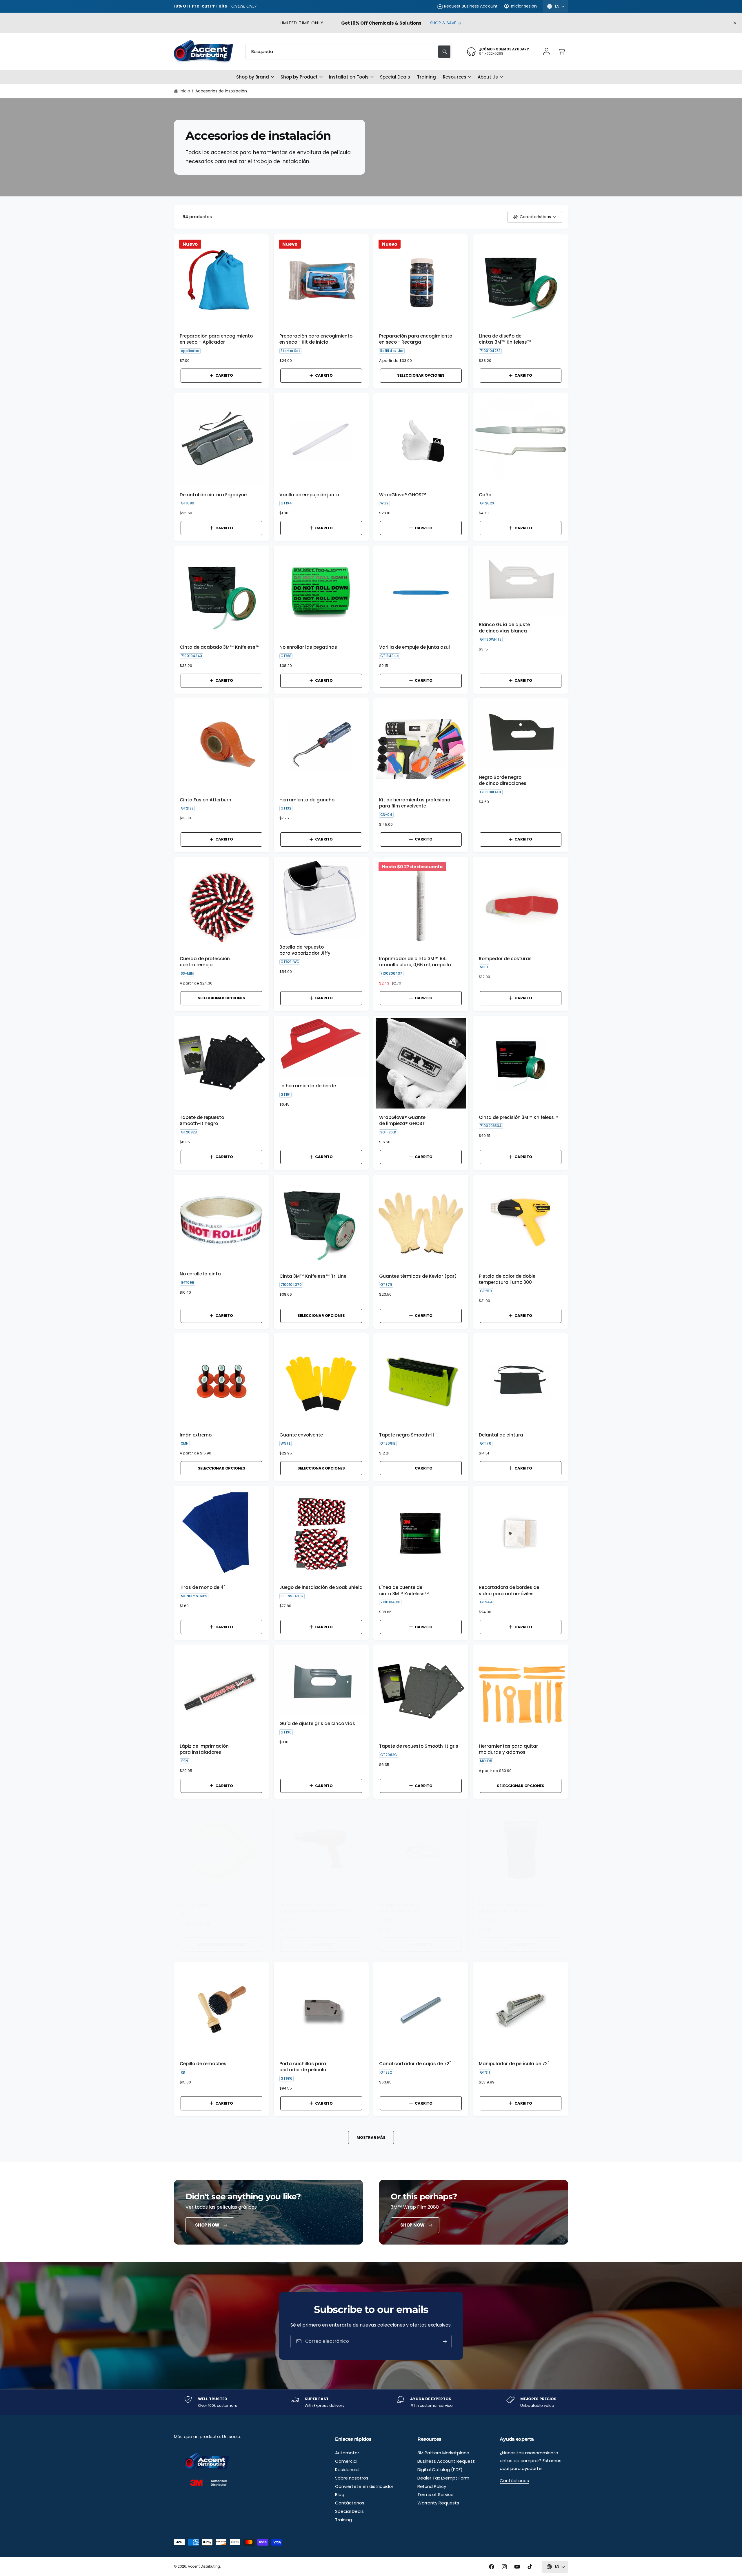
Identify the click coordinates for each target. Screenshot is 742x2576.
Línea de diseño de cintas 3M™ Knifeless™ (505, 339)
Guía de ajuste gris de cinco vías (317, 1723)
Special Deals (349, 2511)
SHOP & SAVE (443, 23)
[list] (371, 2402)
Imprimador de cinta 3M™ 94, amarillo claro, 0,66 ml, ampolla (415, 962)
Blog (340, 2494)
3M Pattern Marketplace (443, 2453)
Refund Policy (432, 2486)
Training (343, 2520)
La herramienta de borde (308, 1086)
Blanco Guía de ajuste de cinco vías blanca (504, 628)
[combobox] (349, 52)
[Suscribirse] (445, 2341)
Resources (454, 77)
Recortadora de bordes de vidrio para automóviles (509, 1590)
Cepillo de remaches (203, 2064)
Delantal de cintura (501, 1435)
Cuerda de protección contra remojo (205, 962)
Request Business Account (471, 6)
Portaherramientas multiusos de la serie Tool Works (513, 1908)
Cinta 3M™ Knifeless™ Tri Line (313, 1276)
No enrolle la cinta (200, 1274)
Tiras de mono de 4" (203, 1587)
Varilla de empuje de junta (309, 495)
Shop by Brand (253, 77)
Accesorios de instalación (221, 91)
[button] (562, 52)
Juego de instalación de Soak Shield (321, 1587)
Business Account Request (446, 2461)
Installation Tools (349, 77)
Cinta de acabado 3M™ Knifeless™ (220, 647)
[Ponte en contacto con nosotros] (547, 52)
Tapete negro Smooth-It (407, 1435)
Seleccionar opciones (421, 375)
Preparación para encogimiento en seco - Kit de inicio (316, 339)
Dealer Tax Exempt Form (443, 2478)
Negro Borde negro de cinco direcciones (503, 780)
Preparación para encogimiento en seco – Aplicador (216, 339)
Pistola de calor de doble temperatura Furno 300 (507, 1279)
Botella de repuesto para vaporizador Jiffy (305, 950)
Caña (485, 495)
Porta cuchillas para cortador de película (303, 2067)
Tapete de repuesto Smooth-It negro (202, 1120)
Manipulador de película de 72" (514, 2064)
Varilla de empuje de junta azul (414, 647)
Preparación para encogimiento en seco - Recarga (416, 339)
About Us (488, 77)
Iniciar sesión (524, 6)
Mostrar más (371, 2137)
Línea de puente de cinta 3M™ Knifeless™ (404, 1590)
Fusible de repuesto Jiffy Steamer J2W (401, 1908)
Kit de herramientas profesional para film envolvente (415, 803)
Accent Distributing (204, 2566)
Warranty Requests (438, 2503)
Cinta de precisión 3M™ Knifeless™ (519, 1117)
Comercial (346, 2461)
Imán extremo (196, 1435)
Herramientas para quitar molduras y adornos (508, 1749)
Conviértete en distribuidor (364, 2486)
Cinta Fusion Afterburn (205, 800)
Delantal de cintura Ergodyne (213, 495)
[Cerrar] (735, 23)
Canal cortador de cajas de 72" (415, 2064)
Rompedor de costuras (505, 959)
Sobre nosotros (352, 2478)
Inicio (185, 91)
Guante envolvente (301, 1435)
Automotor (347, 2453)
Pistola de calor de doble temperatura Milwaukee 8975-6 (315, 1908)
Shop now (207, 2225)
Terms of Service (435, 2494)
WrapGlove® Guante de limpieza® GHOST (402, 1120)
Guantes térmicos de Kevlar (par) (418, 1276)
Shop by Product (299, 77)
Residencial (347, 2470)
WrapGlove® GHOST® (403, 495)
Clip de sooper (196, 1905)
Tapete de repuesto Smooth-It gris (419, 1746)
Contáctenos (350, 2503)
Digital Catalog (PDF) (440, 2470)
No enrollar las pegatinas (308, 647)
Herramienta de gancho (307, 800)
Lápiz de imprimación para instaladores (204, 1749)
